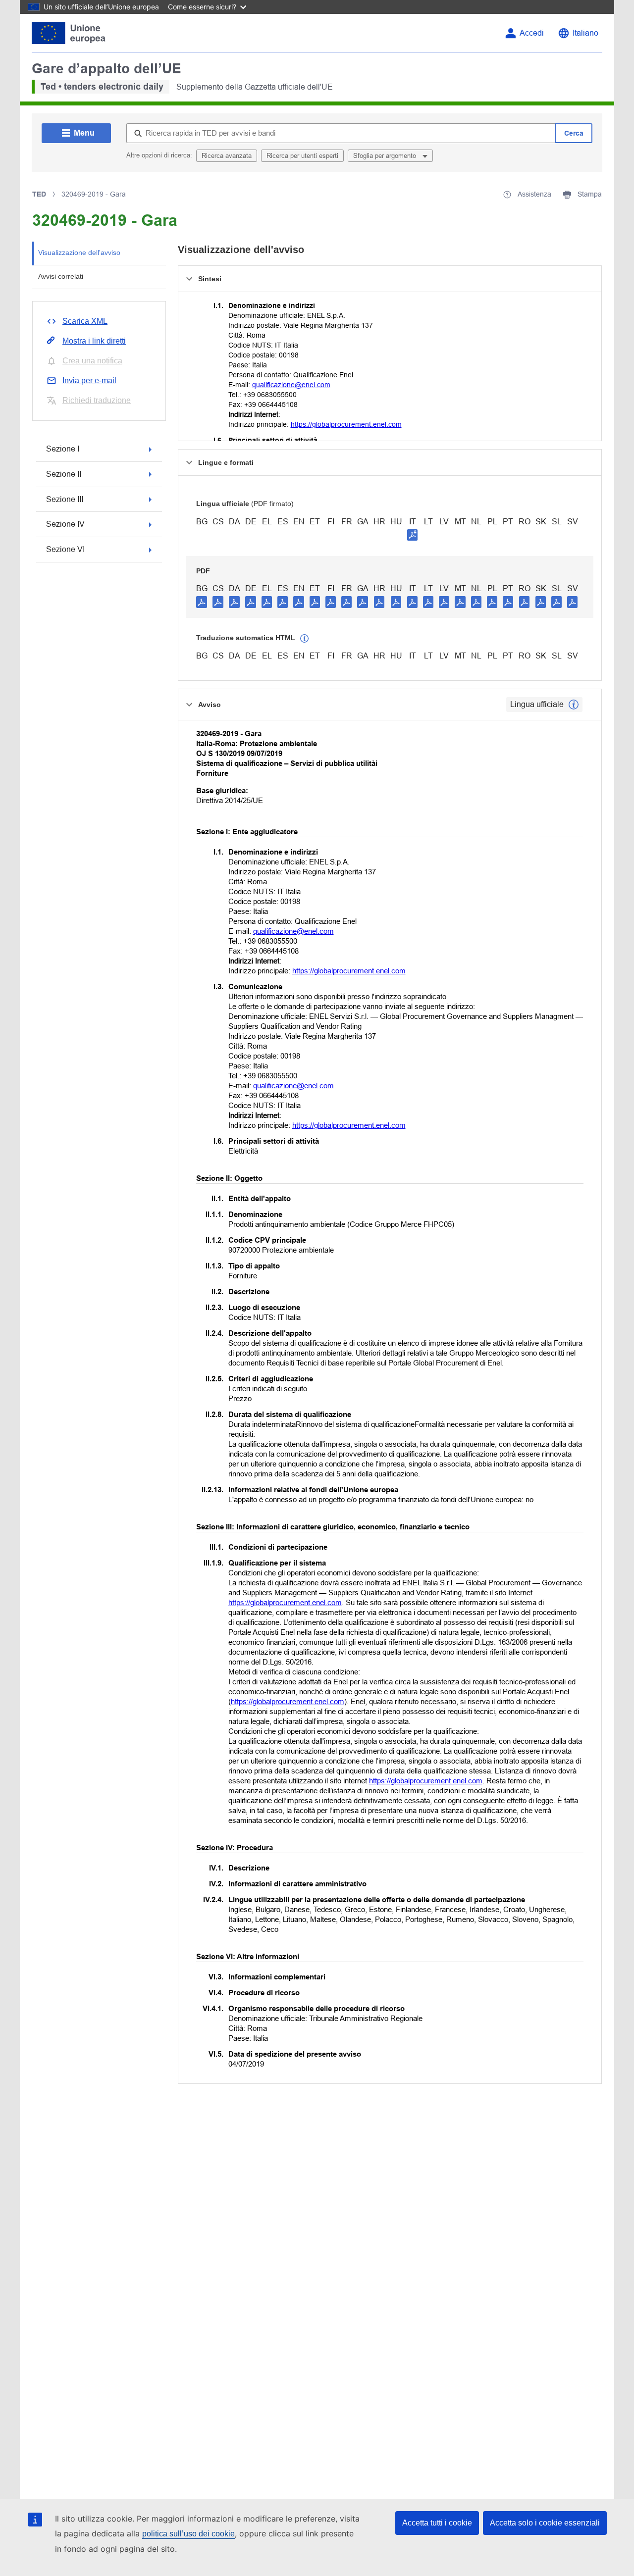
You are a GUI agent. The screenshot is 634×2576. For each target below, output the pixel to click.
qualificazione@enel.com (291, 385)
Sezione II (64, 474)
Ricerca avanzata (227, 156)
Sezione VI (65, 549)
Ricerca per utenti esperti (302, 156)
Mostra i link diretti (94, 341)
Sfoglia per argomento (386, 156)
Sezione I (63, 449)
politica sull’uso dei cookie (188, 2534)
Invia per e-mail (89, 380)
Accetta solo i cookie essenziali (545, 2523)
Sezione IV (65, 524)
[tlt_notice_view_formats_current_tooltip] (574, 705)
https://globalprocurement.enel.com (346, 424)
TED (39, 194)
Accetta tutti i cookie (437, 2523)
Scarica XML (85, 321)
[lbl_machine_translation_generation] (305, 639)
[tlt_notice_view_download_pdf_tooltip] (202, 602)
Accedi (532, 33)
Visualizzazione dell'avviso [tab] (79, 253)
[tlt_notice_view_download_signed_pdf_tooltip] (413, 535)
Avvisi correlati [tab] (61, 276)
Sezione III (65, 499)
